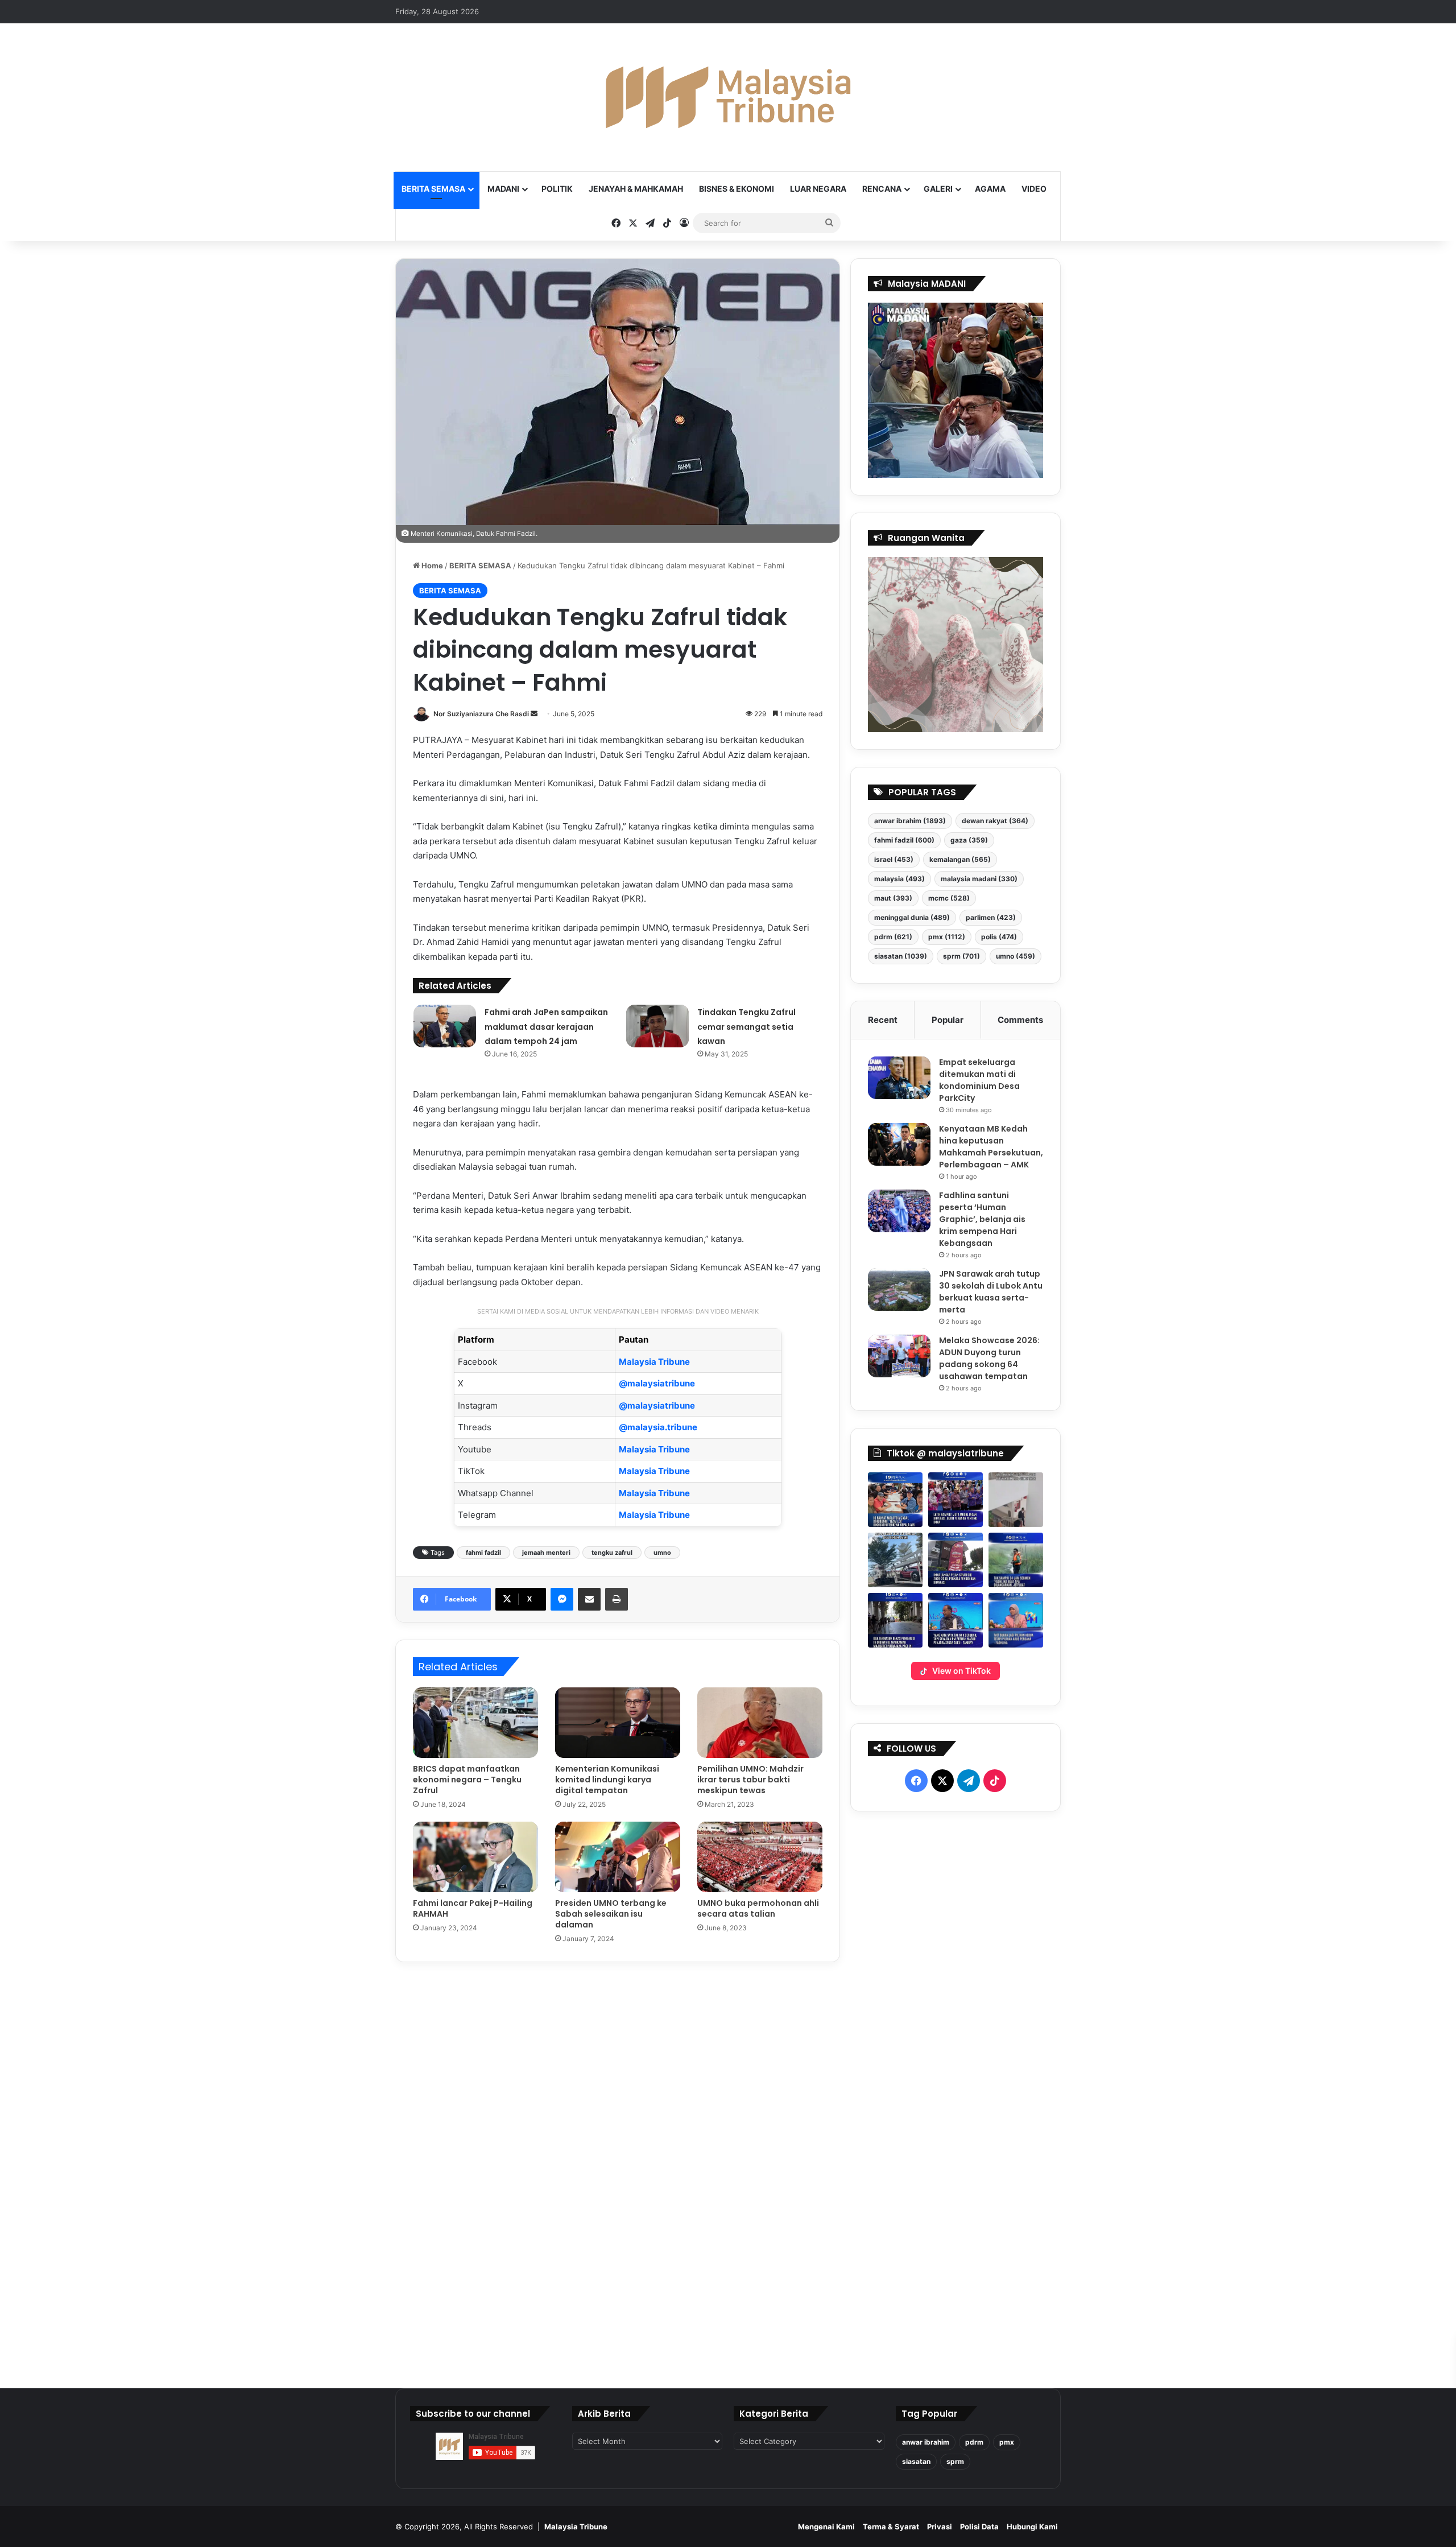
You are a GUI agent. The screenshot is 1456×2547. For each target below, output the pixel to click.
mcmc (949, 898)
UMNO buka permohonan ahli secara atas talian (758, 1908)
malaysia (899, 879)
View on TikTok (961, 1671)
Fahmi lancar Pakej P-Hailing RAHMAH (473, 1908)
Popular (948, 1020)
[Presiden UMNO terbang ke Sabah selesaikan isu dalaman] (618, 1857)
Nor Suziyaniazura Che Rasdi (481, 714)
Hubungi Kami (1032, 2527)
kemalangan (960, 859)
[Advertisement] (956, 2095)
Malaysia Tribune (654, 1362)
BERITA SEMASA (433, 189)
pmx (947, 937)
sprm (961, 956)
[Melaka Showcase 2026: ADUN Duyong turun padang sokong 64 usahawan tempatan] (899, 1356)
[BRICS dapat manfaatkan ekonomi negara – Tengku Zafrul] (475, 1723)
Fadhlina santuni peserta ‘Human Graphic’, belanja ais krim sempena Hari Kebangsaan (982, 1219)
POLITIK (557, 189)
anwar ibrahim (910, 821)
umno (662, 1553)
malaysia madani (979, 879)
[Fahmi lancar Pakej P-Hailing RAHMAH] (475, 1857)
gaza (969, 840)
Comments (1020, 1020)
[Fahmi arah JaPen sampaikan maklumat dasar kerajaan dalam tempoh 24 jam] (445, 1026)
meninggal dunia (912, 917)
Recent (883, 1020)
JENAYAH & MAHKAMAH (636, 189)
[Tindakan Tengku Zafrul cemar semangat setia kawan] (657, 1026)
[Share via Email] (589, 1599)
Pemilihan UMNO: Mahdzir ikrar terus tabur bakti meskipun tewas (750, 1780)
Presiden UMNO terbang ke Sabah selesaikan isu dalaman (611, 1914)
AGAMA (990, 189)
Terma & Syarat (891, 2527)
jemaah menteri (546, 1553)
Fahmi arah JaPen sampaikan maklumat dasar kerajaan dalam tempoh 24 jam (546, 1027)
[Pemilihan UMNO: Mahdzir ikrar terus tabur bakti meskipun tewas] (760, 1723)
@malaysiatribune (657, 1383)
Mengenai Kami (826, 2527)
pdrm (893, 937)
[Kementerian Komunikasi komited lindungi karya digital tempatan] (618, 1723)
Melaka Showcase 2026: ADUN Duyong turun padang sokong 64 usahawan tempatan (989, 1358)
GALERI (938, 189)
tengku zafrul (612, 1553)
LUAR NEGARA (818, 189)
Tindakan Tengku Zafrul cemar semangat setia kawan (746, 1027)
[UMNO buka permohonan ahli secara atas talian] (760, 1857)
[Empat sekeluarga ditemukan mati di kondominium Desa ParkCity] (899, 1078)
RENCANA (882, 189)
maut (893, 898)
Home (431, 565)
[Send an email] (534, 714)
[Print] (617, 1599)
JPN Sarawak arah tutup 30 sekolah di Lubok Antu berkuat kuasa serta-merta (991, 1292)
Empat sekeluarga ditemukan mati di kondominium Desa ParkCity (979, 1080)
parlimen (991, 917)
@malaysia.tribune (658, 1427)
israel (894, 859)
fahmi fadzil (483, 1553)
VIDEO (1034, 189)
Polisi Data (979, 2527)
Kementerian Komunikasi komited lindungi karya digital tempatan (607, 1780)
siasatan (901, 956)
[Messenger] (562, 1599)
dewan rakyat (995, 821)
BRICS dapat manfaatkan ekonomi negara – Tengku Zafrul (467, 1780)
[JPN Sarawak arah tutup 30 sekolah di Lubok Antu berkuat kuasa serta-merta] (899, 1289)
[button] (895, 1500)
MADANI (503, 189)
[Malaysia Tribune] (728, 97)
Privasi (940, 2527)
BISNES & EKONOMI (737, 189)
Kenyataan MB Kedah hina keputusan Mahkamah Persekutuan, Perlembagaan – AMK (991, 1147)
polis (999, 937)
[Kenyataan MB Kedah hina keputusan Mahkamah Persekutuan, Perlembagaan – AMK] (899, 1144)
